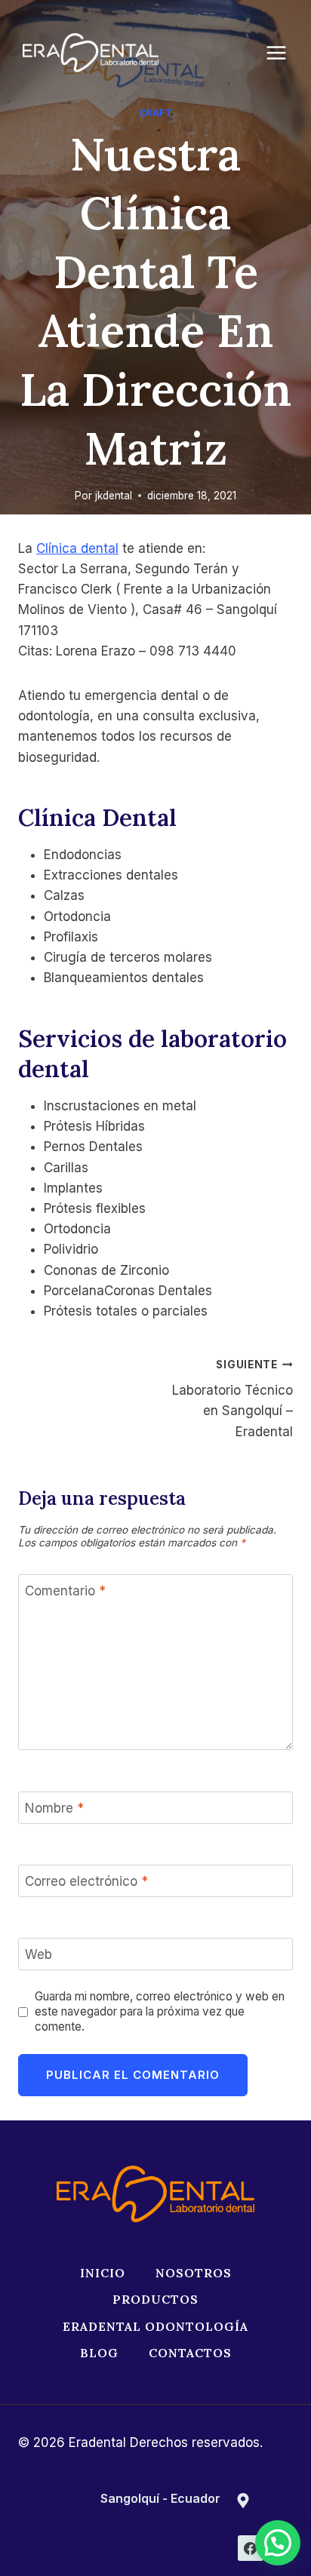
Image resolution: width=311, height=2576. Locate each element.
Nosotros (194, 2273)
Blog (99, 2353)
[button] (278, 2543)
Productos (155, 2299)
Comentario (65, 1591)
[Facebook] (251, 2548)
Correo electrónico (86, 1881)
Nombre (54, 1808)
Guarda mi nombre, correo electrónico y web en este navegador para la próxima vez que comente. (160, 2011)
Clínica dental (77, 548)
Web (38, 1954)
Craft (156, 113)
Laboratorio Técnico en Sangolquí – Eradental (232, 1399)
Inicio (103, 2273)
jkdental (114, 496)
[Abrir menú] (284, 52)
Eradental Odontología (155, 2326)
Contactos (190, 2353)
